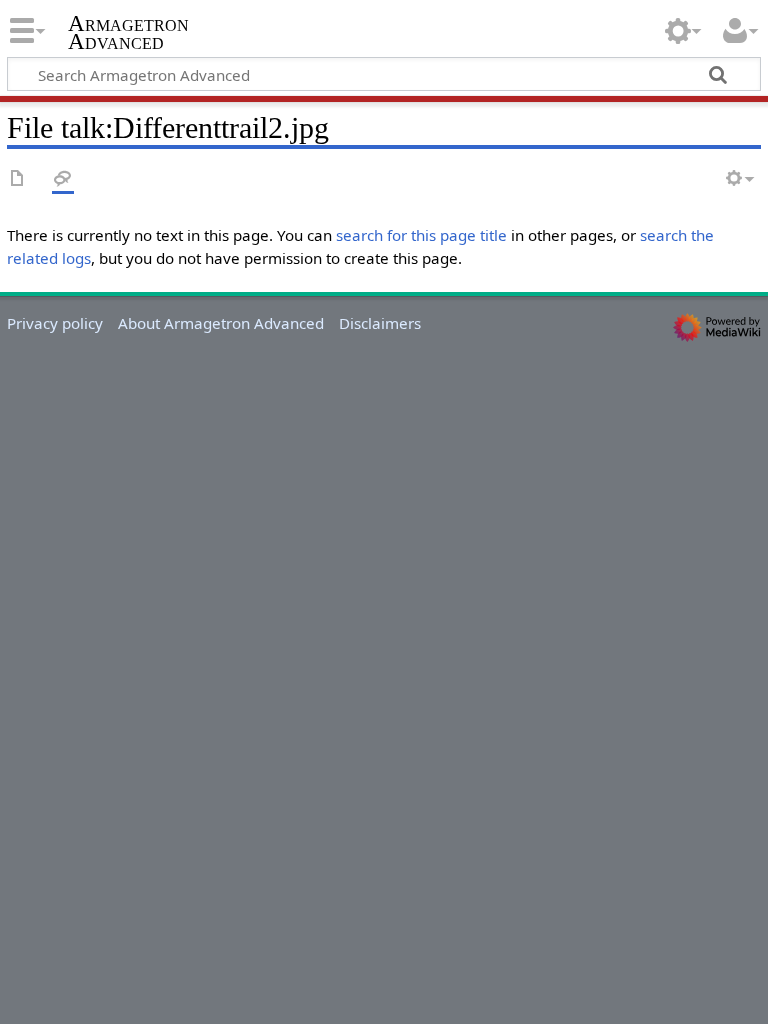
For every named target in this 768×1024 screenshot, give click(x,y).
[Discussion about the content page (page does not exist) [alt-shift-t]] (63, 179)
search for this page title (421, 235)
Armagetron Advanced (128, 33)
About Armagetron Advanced (221, 323)
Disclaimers (380, 323)
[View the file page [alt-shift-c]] (18, 179)
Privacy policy (55, 323)
